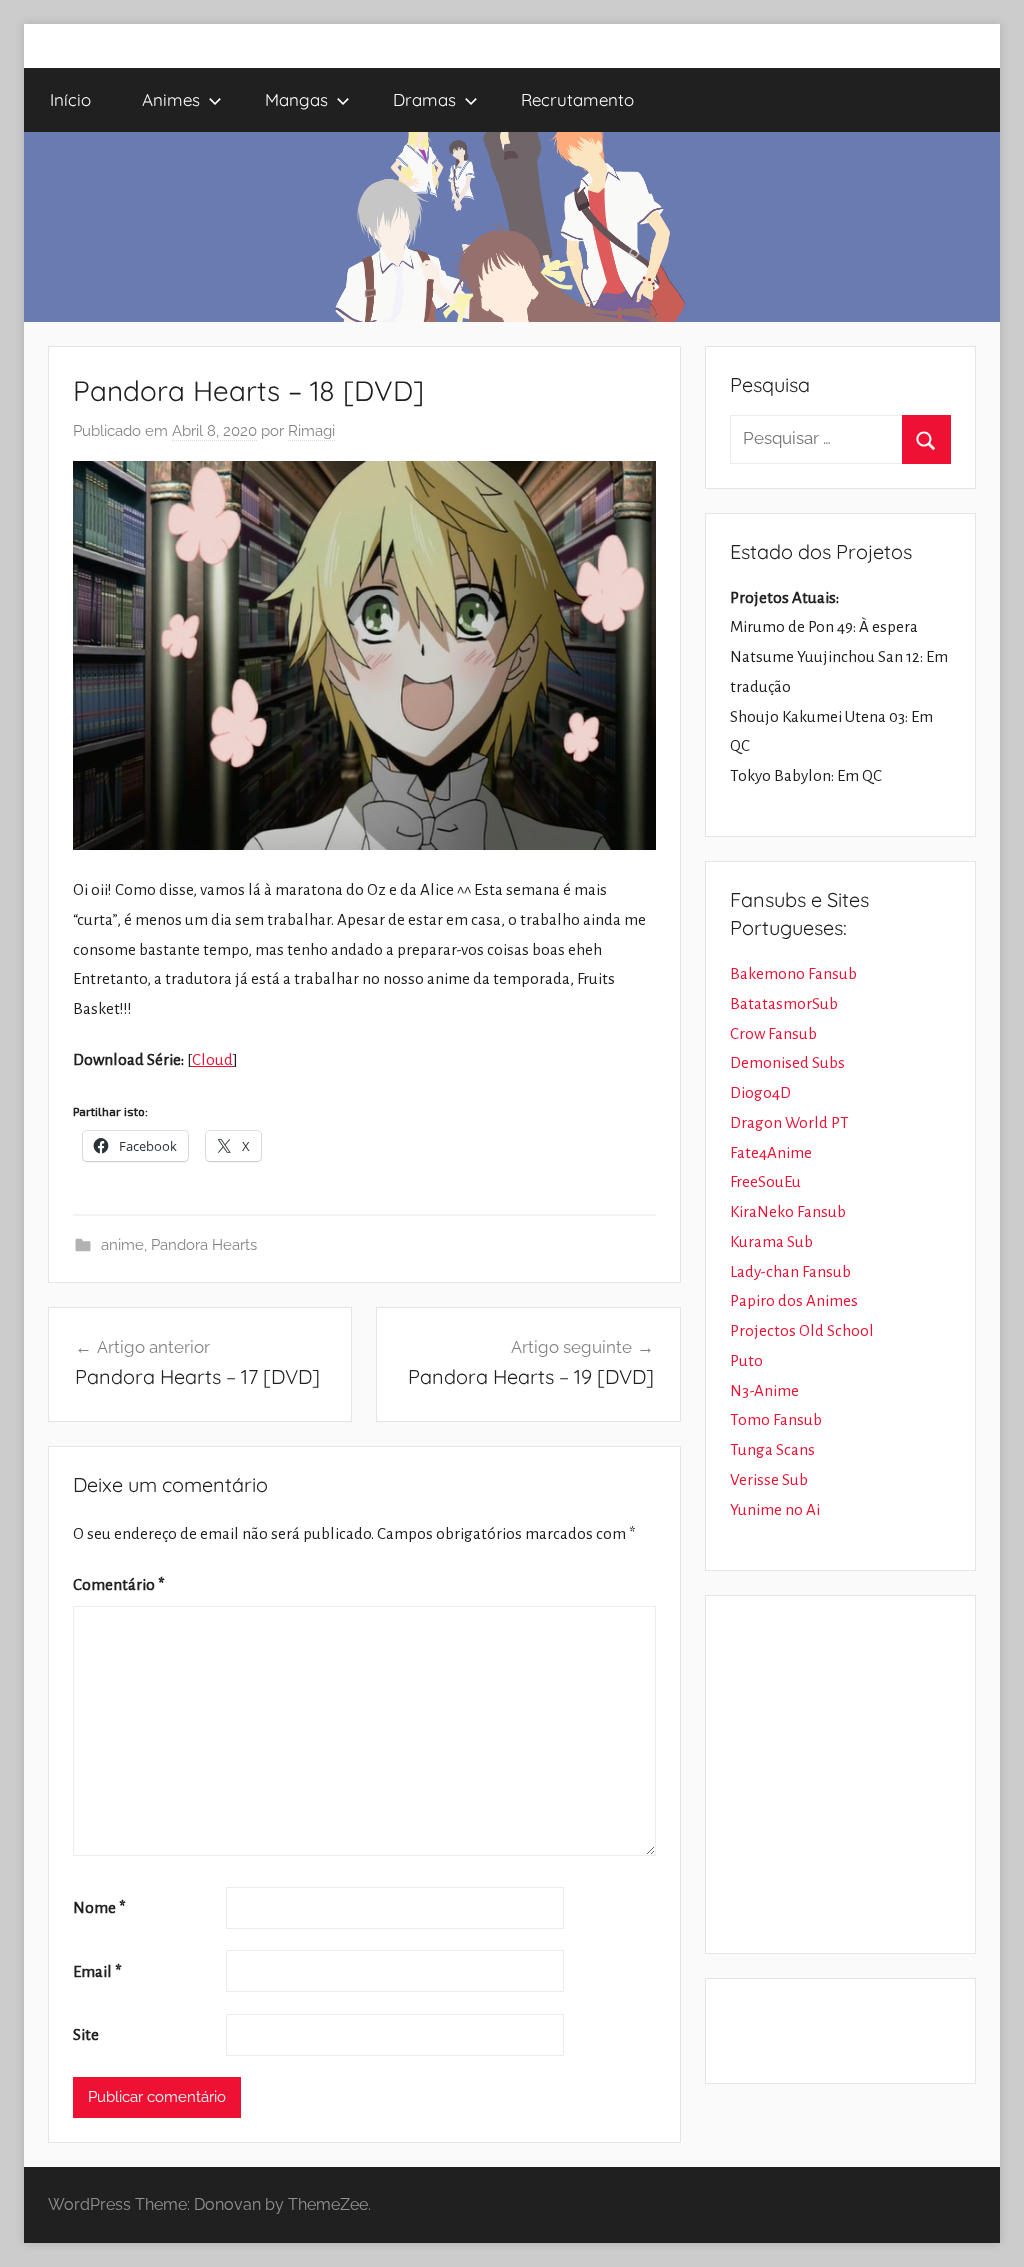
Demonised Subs (787, 1062)
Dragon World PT (789, 1122)
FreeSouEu (765, 1181)
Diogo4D (760, 1092)
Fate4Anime (771, 1152)
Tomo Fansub (776, 1419)
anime (122, 1245)
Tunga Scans (772, 1449)
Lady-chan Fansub (790, 1271)
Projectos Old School (802, 1330)
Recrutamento (577, 99)
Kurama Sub (771, 1241)
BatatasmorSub (784, 1003)
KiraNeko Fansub (788, 1211)
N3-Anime (764, 1390)
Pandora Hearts (204, 1245)
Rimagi (311, 431)
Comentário (119, 1584)
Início (70, 99)
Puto (746, 1360)
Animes (171, 99)
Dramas (424, 99)
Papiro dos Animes (794, 1300)
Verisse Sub (769, 1479)
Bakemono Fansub (793, 973)
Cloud (212, 1059)
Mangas (296, 99)
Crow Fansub (773, 1033)
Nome (99, 1907)
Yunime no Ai (775, 1509)
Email (97, 1971)
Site (86, 2034)
